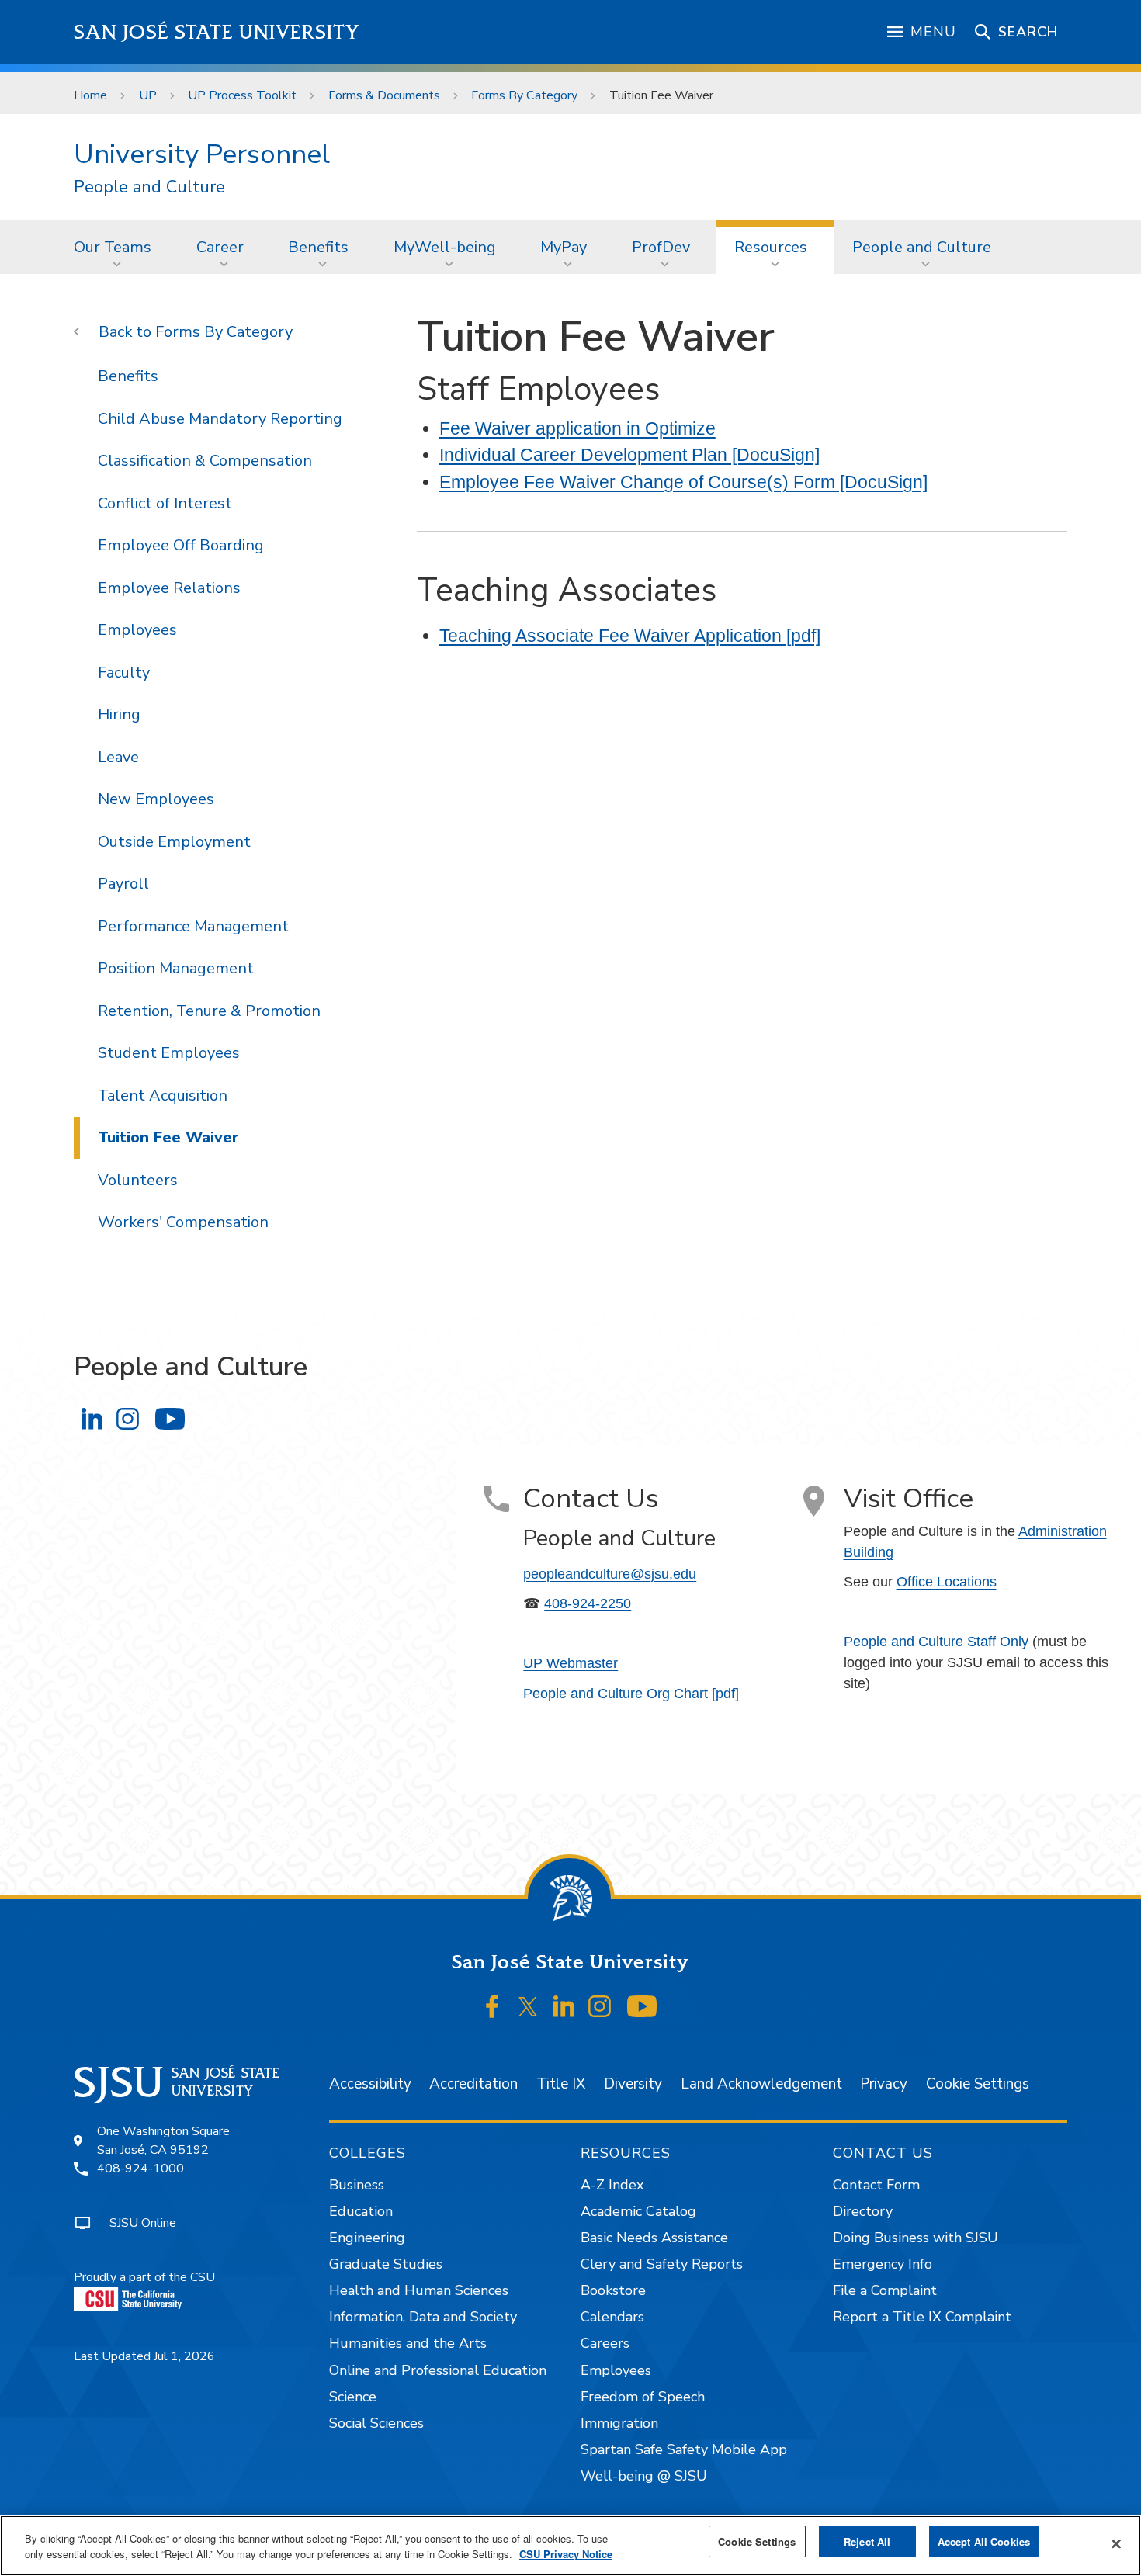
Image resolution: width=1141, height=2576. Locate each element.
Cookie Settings (978, 2084)
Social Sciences (376, 2423)
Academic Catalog (638, 2211)
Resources (771, 247)
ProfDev (661, 247)
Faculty (124, 673)
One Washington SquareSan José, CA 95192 (163, 2141)
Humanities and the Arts (408, 2343)
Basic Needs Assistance (654, 2238)
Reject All (867, 2541)
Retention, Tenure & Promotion (209, 1011)
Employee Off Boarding (181, 545)
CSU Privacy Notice (566, 2554)
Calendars (612, 2317)
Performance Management (193, 926)
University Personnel (202, 154)
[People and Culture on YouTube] (170, 1418)
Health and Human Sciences (419, 2290)
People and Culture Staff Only (936, 1642)
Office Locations (947, 1582)
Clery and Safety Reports (662, 2264)
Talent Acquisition (163, 1096)
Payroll (123, 884)
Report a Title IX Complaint (922, 2317)
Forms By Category (524, 95)
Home (90, 95)
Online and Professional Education (438, 2370)
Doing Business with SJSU (916, 2238)
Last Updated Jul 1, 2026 (144, 2356)
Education (361, 2211)
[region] (570, 2546)
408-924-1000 (140, 2169)
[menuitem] (117, 247)
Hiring (119, 714)
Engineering (367, 2238)
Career (220, 247)
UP (148, 95)
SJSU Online (143, 2223)
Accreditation (473, 2084)
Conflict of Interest (165, 503)
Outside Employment (174, 842)
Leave (118, 757)
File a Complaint (885, 2290)
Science (353, 2397)
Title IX (561, 2084)
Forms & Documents (384, 95)
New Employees (156, 799)
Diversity (633, 2084)
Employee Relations (169, 588)
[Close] (1116, 2544)
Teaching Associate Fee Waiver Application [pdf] (630, 636)
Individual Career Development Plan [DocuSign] (629, 455)
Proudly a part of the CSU (144, 2277)
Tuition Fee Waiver (168, 1137)
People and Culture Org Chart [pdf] (631, 1694)
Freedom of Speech (643, 2397)
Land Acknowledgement (761, 2084)
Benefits (318, 247)
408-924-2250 (588, 1603)
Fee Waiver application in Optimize (577, 428)
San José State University (217, 32)
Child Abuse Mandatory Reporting (220, 419)
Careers (605, 2343)
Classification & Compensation (205, 461)
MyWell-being (445, 247)
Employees (137, 630)
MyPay (564, 247)
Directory (863, 2211)
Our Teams (113, 247)
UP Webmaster (570, 1663)
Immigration (619, 2423)
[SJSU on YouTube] (642, 2007)
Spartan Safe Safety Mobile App (684, 2449)
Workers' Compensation (183, 1222)
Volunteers (138, 1180)
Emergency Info (883, 2264)
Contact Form (876, 2185)
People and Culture (149, 187)
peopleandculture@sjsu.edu (610, 1574)
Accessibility (370, 2084)
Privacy (884, 2084)
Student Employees (169, 1053)
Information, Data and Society (423, 2317)
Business (357, 2185)
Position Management (176, 968)
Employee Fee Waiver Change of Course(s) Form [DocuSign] (683, 482)
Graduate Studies (386, 2264)
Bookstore (613, 2290)
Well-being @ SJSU (644, 2476)
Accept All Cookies (984, 2541)
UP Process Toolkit (242, 95)
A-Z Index (612, 2185)
